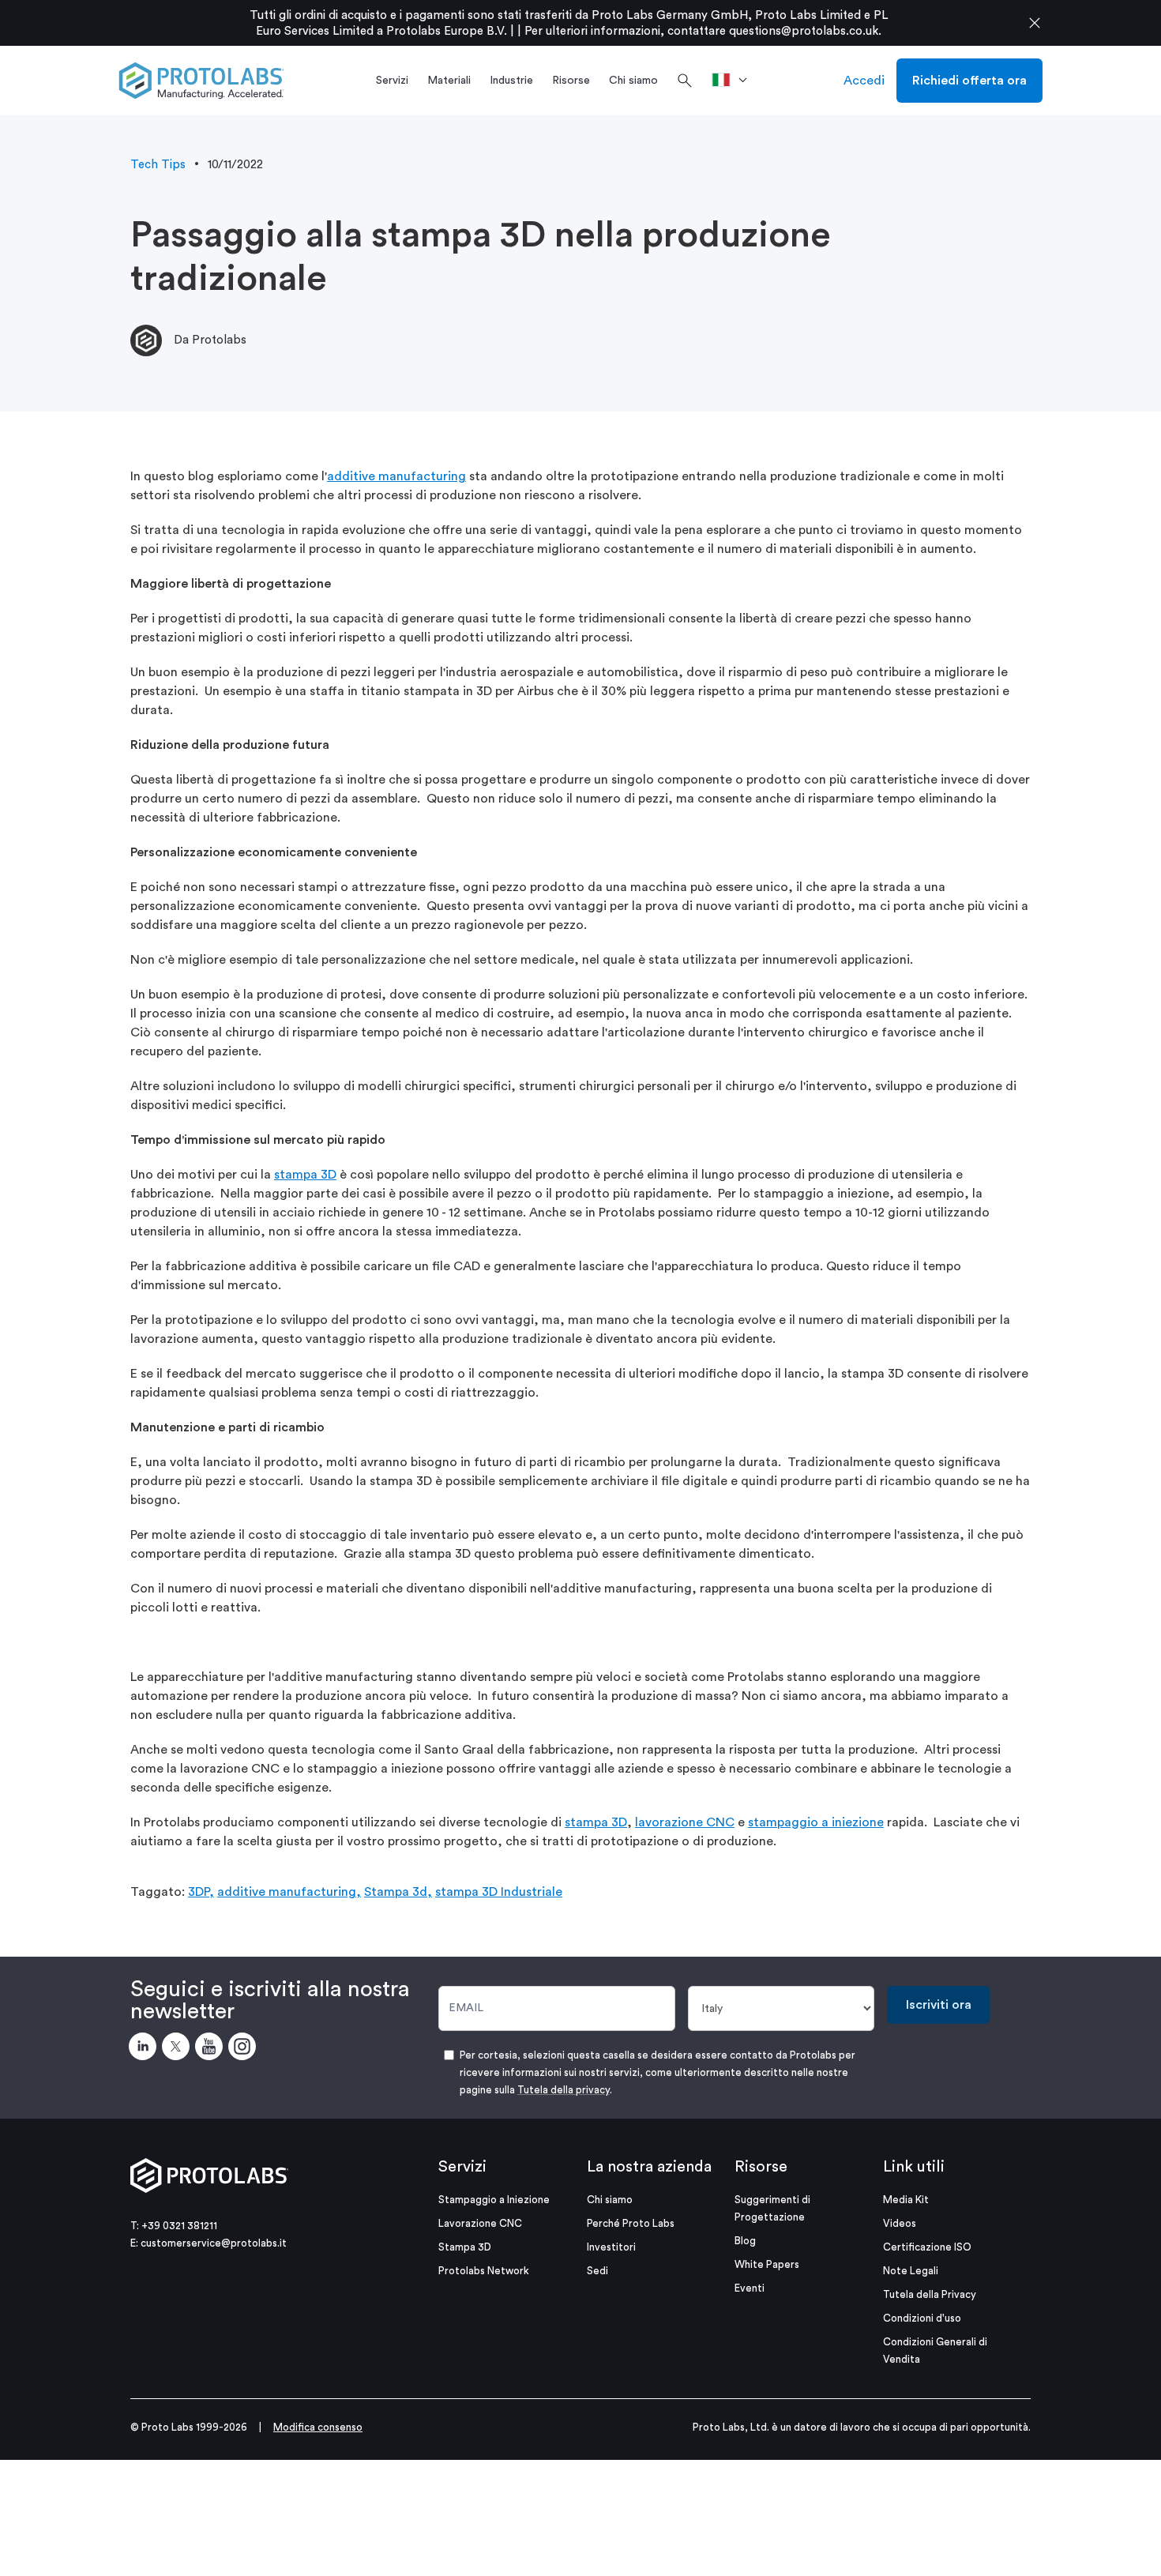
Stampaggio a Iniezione (494, 2200)
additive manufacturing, (289, 1892)
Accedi (864, 81)
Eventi (750, 2288)
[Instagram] (245, 2049)
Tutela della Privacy (930, 2294)
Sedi (597, 2271)
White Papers (767, 2264)
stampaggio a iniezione (816, 1822)
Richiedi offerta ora (969, 81)
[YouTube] (212, 2049)
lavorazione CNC (685, 1822)
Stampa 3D (465, 2247)
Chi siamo (610, 2200)
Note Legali (911, 2271)
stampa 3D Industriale (499, 1892)
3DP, (201, 1892)
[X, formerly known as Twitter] (178, 2049)
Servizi (462, 2167)
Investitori (611, 2247)
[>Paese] (735, 81)
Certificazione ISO (927, 2247)
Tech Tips (158, 165)
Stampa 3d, (398, 1892)
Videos (900, 2223)
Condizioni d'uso (922, 2318)
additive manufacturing (396, 476)
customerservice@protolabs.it (214, 2243)
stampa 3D (305, 1175)
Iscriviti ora (939, 2005)
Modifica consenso (318, 2427)
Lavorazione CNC (480, 2223)
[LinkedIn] (145, 2049)
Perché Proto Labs (631, 2223)
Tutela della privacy (564, 2090)
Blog (745, 2241)
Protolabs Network (484, 2271)
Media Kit (906, 2200)
